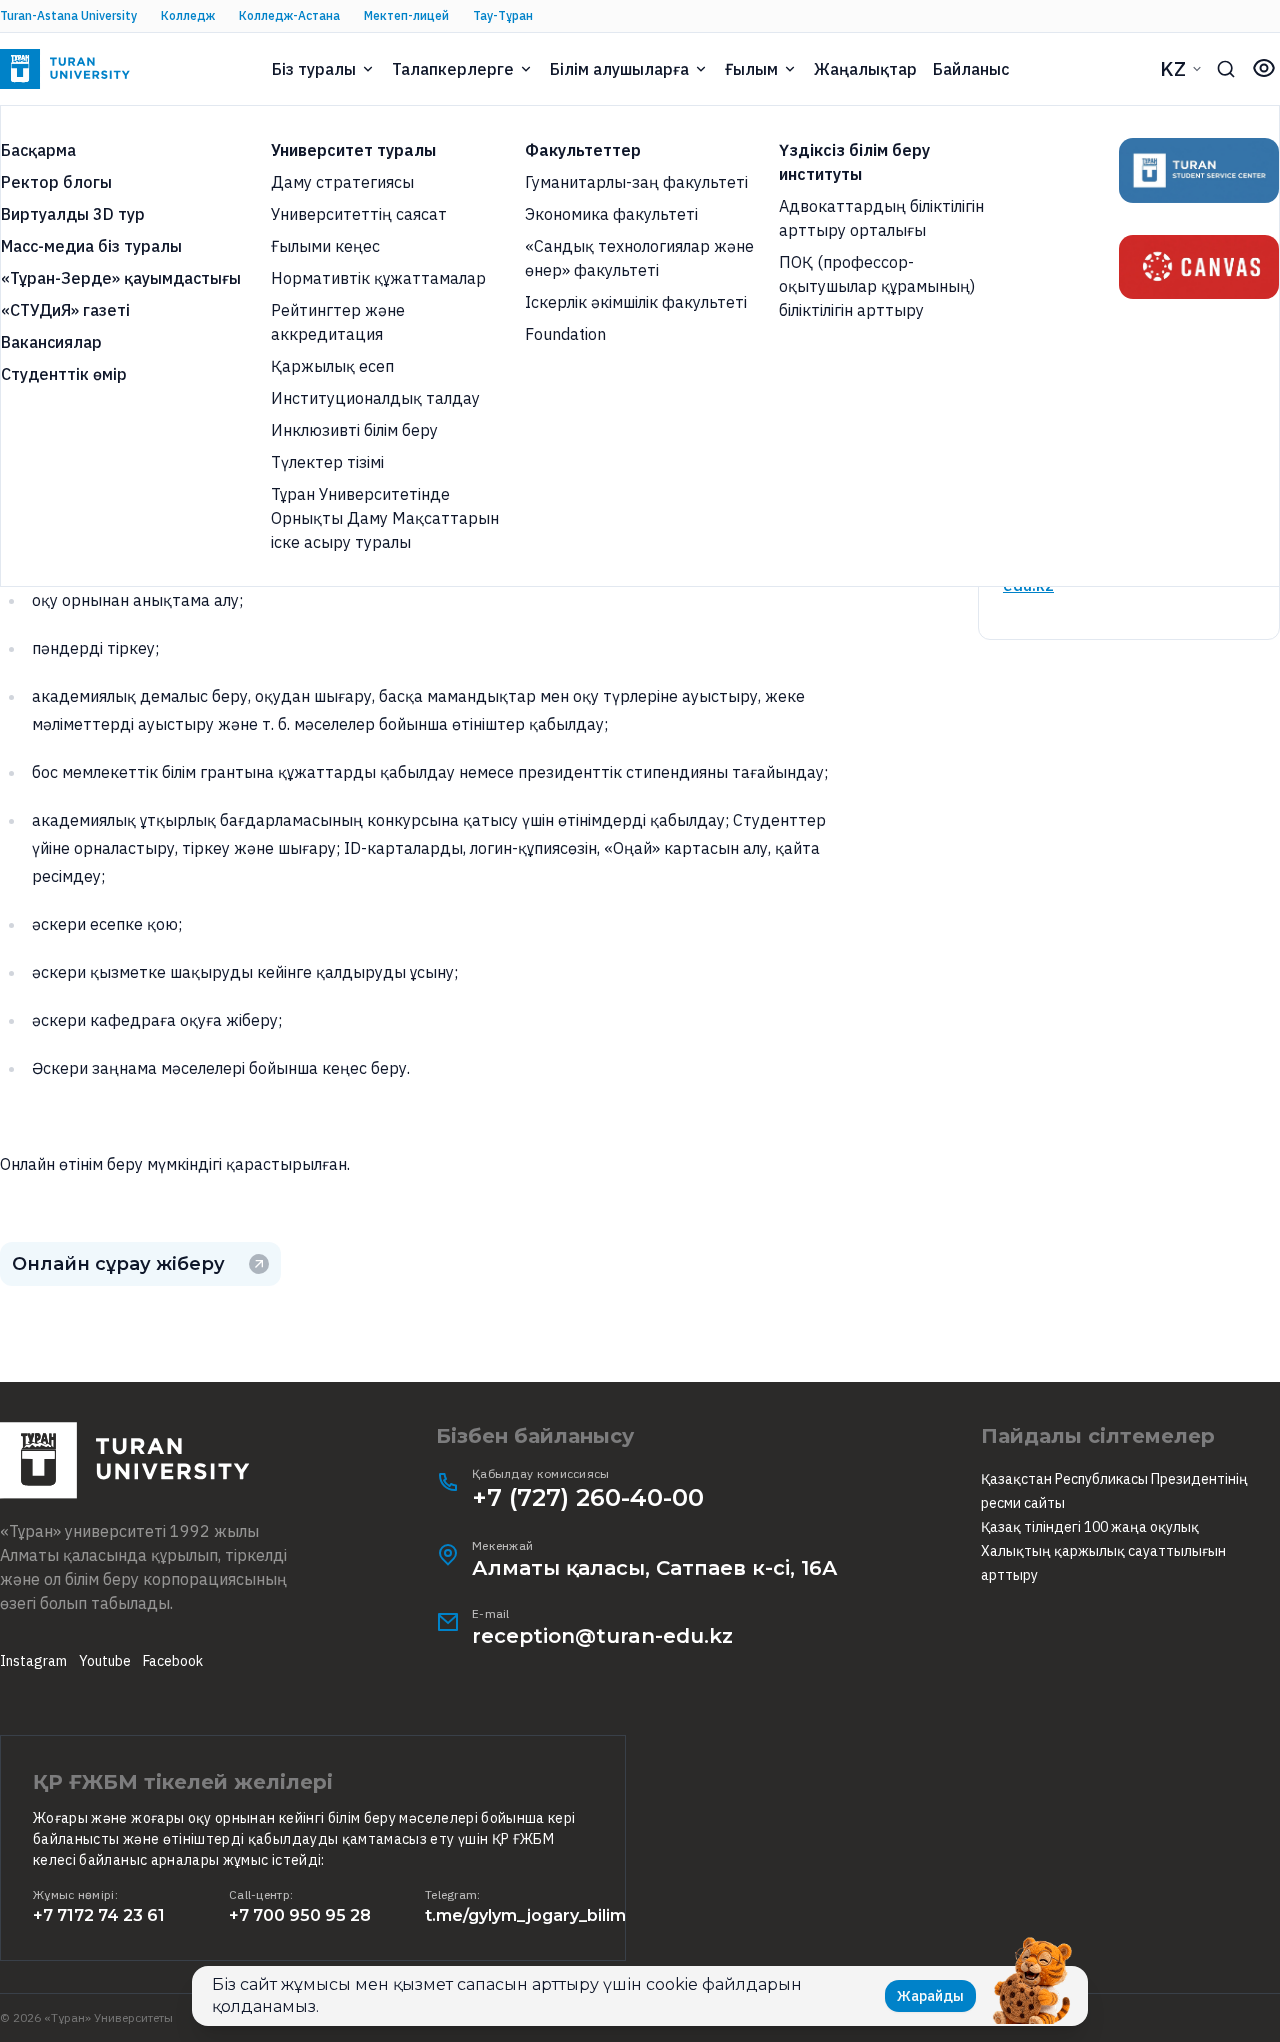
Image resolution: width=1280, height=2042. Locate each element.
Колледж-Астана (289, 15)
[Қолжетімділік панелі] (1264, 68)
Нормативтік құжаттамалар (378, 278)
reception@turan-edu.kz (602, 1636)
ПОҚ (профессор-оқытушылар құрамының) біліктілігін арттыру (877, 286)
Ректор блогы (56, 182)
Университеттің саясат (359, 214)
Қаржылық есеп (332, 366)
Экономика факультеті (611, 214)
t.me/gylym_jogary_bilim (525, 1915)
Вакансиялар (51, 342)
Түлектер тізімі (327, 462)
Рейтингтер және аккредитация (338, 322)
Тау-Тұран (503, 15)
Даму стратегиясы (342, 182)
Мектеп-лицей (406, 15)
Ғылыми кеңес (325, 246)
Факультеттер (583, 150)
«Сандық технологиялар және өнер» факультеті (639, 258)
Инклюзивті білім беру (354, 430)
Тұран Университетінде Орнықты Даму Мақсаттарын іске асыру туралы (385, 518)
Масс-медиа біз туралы (91, 246)
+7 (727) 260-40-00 (588, 1497)
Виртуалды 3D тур (73, 214)
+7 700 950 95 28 (300, 1915)
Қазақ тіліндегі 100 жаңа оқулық (1090, 1527)
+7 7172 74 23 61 (99, 1915)
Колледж (188, 15)
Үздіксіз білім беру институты (854, 162)
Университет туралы (353, 150)
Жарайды (930, 1996)
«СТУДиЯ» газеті (65, 310)
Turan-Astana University (68, 15)
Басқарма (38, 150)
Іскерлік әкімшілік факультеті (636, 302)
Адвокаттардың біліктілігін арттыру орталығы (881, 218)
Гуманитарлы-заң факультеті (636, 182)
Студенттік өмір (64, 374)
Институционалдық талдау (375, 398)
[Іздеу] (1226, 69)
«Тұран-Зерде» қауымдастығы (121, 278)
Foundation (565, 334)
